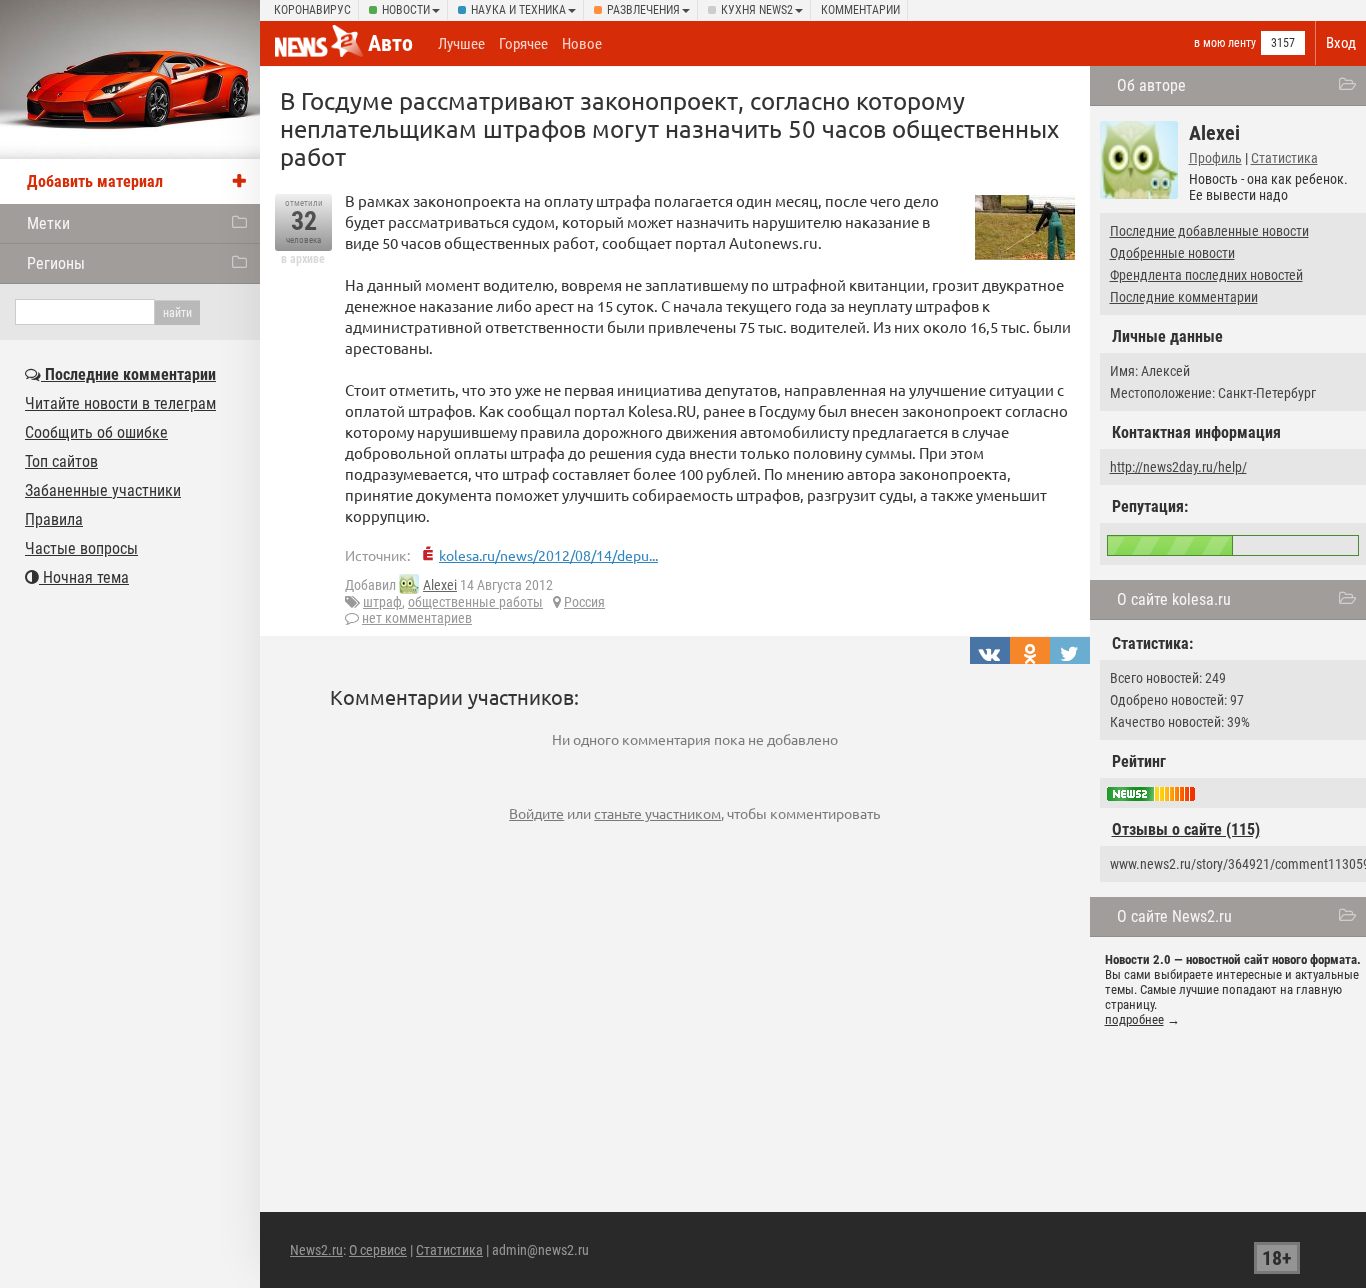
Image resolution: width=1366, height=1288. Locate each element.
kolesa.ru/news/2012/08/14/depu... (548, 555)
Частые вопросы (81, 548)
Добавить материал (95, 181)
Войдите (536, 813)
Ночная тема (84, 577)
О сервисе (378, 1250)
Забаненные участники (103, 490)
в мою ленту (1225, 43)
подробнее (1134, 1019)
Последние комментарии (1184, 297)
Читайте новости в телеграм (120, 403)
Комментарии (860, 10)
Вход (1341, 43)
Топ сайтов (61, 461)
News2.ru (316, 1250)
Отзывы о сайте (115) (1186, 829)
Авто (390, 43)
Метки (48, 223)
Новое (582, 44)
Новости (406, 10)
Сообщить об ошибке (96, 432)
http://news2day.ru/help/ (1178, 467)
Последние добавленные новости (1209, 231)
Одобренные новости (1172, 253)
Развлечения (643, 10)
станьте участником (657, 813)
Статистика (1284, 158)
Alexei (440, 585)
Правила (54, 519)
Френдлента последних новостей (1206, 275)
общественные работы (475, 602)
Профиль (1215, 158)
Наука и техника (518, 10)
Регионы (56, 263)
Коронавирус (312, 10)
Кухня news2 (757, 10)
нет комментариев (417, 618)
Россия (584, 602)
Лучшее (461, 44)
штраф (382, 602)
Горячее (523, 44)
